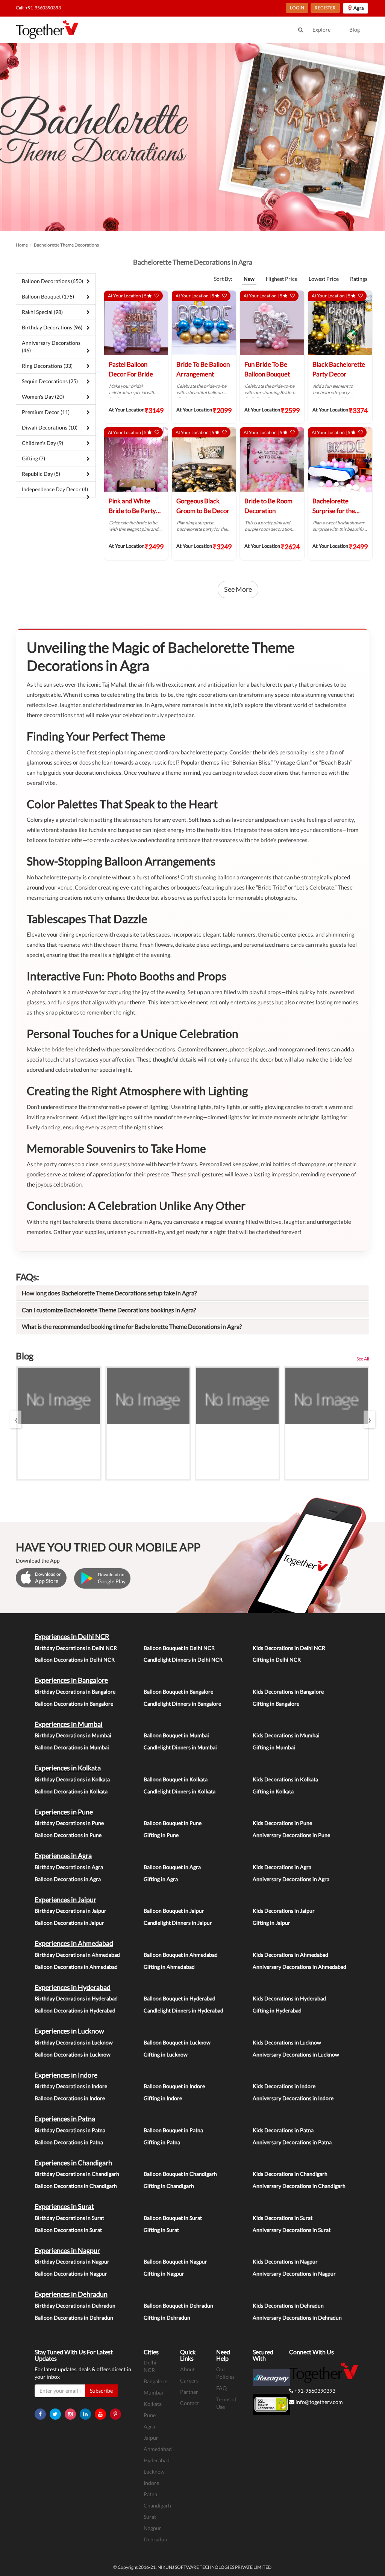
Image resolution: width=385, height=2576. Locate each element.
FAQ (221, 2388)
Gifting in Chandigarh (169, 2186)
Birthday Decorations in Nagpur (72, 2261)
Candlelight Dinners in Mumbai (180, 1747)
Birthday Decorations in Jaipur (70, 1911)
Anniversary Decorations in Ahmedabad (299, 1967)
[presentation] (16, 1419)
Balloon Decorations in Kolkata (71, 1791)
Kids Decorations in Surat (283, 2218)
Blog (355, 30)
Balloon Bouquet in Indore (174, 2086)
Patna (150, 2494)
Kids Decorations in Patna (283, 2130)
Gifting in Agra (161, 1879)
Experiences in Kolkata (68, 1768)
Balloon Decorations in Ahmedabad (76, 1967)
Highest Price (282, 279)
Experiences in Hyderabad (73, 1987)
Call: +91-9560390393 (38, 8)
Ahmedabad (158, 2449)
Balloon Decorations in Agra (68, 1879)
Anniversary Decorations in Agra (291, 1879)
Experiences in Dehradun (71, 2294)
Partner (189, 2392)
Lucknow (154, 2472)
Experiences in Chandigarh (73, 2163)
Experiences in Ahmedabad (74, 1943)
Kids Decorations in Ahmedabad (290, 1955)
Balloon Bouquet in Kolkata (176, 1779)
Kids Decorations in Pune (282, 1823)
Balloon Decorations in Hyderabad (75, 2010)
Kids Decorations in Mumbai (286, 1735)
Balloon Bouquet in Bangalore (178, 1692)
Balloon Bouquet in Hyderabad (180, 1998)
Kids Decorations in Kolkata (285, 1779)
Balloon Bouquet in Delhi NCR (179, 1648)
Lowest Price (324, 279)
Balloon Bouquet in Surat (173, 2218)
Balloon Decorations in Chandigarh (76, 2186)
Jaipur (151, 2438)
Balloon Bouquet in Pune (173, 1823)
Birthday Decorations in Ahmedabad (77, 1955)
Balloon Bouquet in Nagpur (175, 2261)
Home (22, 245)
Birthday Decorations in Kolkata (72, 1779)
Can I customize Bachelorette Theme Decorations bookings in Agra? (109, 1310)
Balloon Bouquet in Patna (173, 2130)
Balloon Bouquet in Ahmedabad (181, 1955)
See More (238, 589)
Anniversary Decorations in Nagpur (294, 2274)
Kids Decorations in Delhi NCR (289, 1648)
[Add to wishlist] (157, 296)
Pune (150, 2415)
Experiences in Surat (64, 2206)
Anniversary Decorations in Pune (291, 1835)
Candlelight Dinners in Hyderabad (183, 2010)
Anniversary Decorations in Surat (292, 2230)
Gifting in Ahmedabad (169, 1967)
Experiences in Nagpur (67, 2250)
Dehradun (155, 2539)
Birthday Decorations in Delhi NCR (76, 1648)
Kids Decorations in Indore (284, 2086)
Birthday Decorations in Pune (69, 1823)
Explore (321, 30)
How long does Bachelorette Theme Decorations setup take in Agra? (109, 1293)
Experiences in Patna (65, 2119)
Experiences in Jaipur (65, 1900)
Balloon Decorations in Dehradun (74, 2318)
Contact (189, 2403)
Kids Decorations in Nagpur (285, 2261)
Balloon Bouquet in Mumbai (176, 1735)
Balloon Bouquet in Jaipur (174, 1911)
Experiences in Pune (64, 1812)
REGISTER (325, 8)
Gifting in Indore (163, 2098)
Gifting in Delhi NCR (277, 1660)
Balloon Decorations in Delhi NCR (75, 1660)
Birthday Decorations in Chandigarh (77, 2174)
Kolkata (153, 2404)
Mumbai (153, 2392)
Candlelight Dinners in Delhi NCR (183, 1660)
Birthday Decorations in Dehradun (75, 2306)
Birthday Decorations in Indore (71, 2086)
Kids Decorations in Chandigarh (290, 2174)
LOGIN (297, 8)
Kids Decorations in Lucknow (287, 2042)
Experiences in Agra (63, 1855)
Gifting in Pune (161, 1835)
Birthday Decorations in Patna (70, 2130)
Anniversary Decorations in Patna (292, 2142)
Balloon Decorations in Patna (69, 2142)
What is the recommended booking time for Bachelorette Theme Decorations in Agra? (132, 1326)
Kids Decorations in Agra (282, 1867)
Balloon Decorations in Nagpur (71, 2274)
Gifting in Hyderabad (277, 2010)
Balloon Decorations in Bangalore (74, 1704)
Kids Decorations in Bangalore (288, 1692)
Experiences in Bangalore (71, 1680)
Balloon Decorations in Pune (68, 1835)
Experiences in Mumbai (69, 1724)
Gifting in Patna (162, 2142)
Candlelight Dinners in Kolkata (180, 1791)
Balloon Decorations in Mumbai (72, 1747)
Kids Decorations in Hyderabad (289, 1998)
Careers (189, 2380)
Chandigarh (157, 2505)
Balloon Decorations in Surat (68, 2230)
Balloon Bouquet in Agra (172, 1867)
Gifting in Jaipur (271, 1923)
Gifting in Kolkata (273, 1791)
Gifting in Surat (161, 2230)
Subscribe (101, 2391)
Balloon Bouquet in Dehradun (178, 2306)
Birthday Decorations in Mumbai (73, 1735)
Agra (149, 2426)
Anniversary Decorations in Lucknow (296, 2054)
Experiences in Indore (66, 2075)
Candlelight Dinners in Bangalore (182, 1704)
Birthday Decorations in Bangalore (75, 1692)
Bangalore (155, 2381)
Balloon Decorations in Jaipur (69, 1923)
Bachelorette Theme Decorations (66, 245)
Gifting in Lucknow (166, 2054)
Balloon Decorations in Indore (70, 2098)
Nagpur (152, 2528)
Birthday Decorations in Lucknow (74, 2042)
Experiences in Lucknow (69, 2031)
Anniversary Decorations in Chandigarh (299, 2186)
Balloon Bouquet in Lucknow (177, 2042)
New (249, 279)
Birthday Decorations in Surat (69, 2218)
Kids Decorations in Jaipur (284, 1911)
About (187, 2369)
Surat (150, 2517)
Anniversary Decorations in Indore (293, 2098)
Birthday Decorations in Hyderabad (76, 1998)
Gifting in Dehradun (167, 2318)
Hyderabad (157, 2460)
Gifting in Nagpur (164, 2274)
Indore (151, 2483)
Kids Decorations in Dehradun (288, 2306)
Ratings (359, 279)
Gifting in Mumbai (274, 1747)
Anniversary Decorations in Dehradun (297, 2318)
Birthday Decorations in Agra (69, 1867)
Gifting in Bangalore (276, 1704)
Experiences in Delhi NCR (72, 1636)
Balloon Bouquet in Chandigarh (180, 2174)
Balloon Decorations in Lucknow (73, 2054)
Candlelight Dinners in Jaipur (178, 1923)
